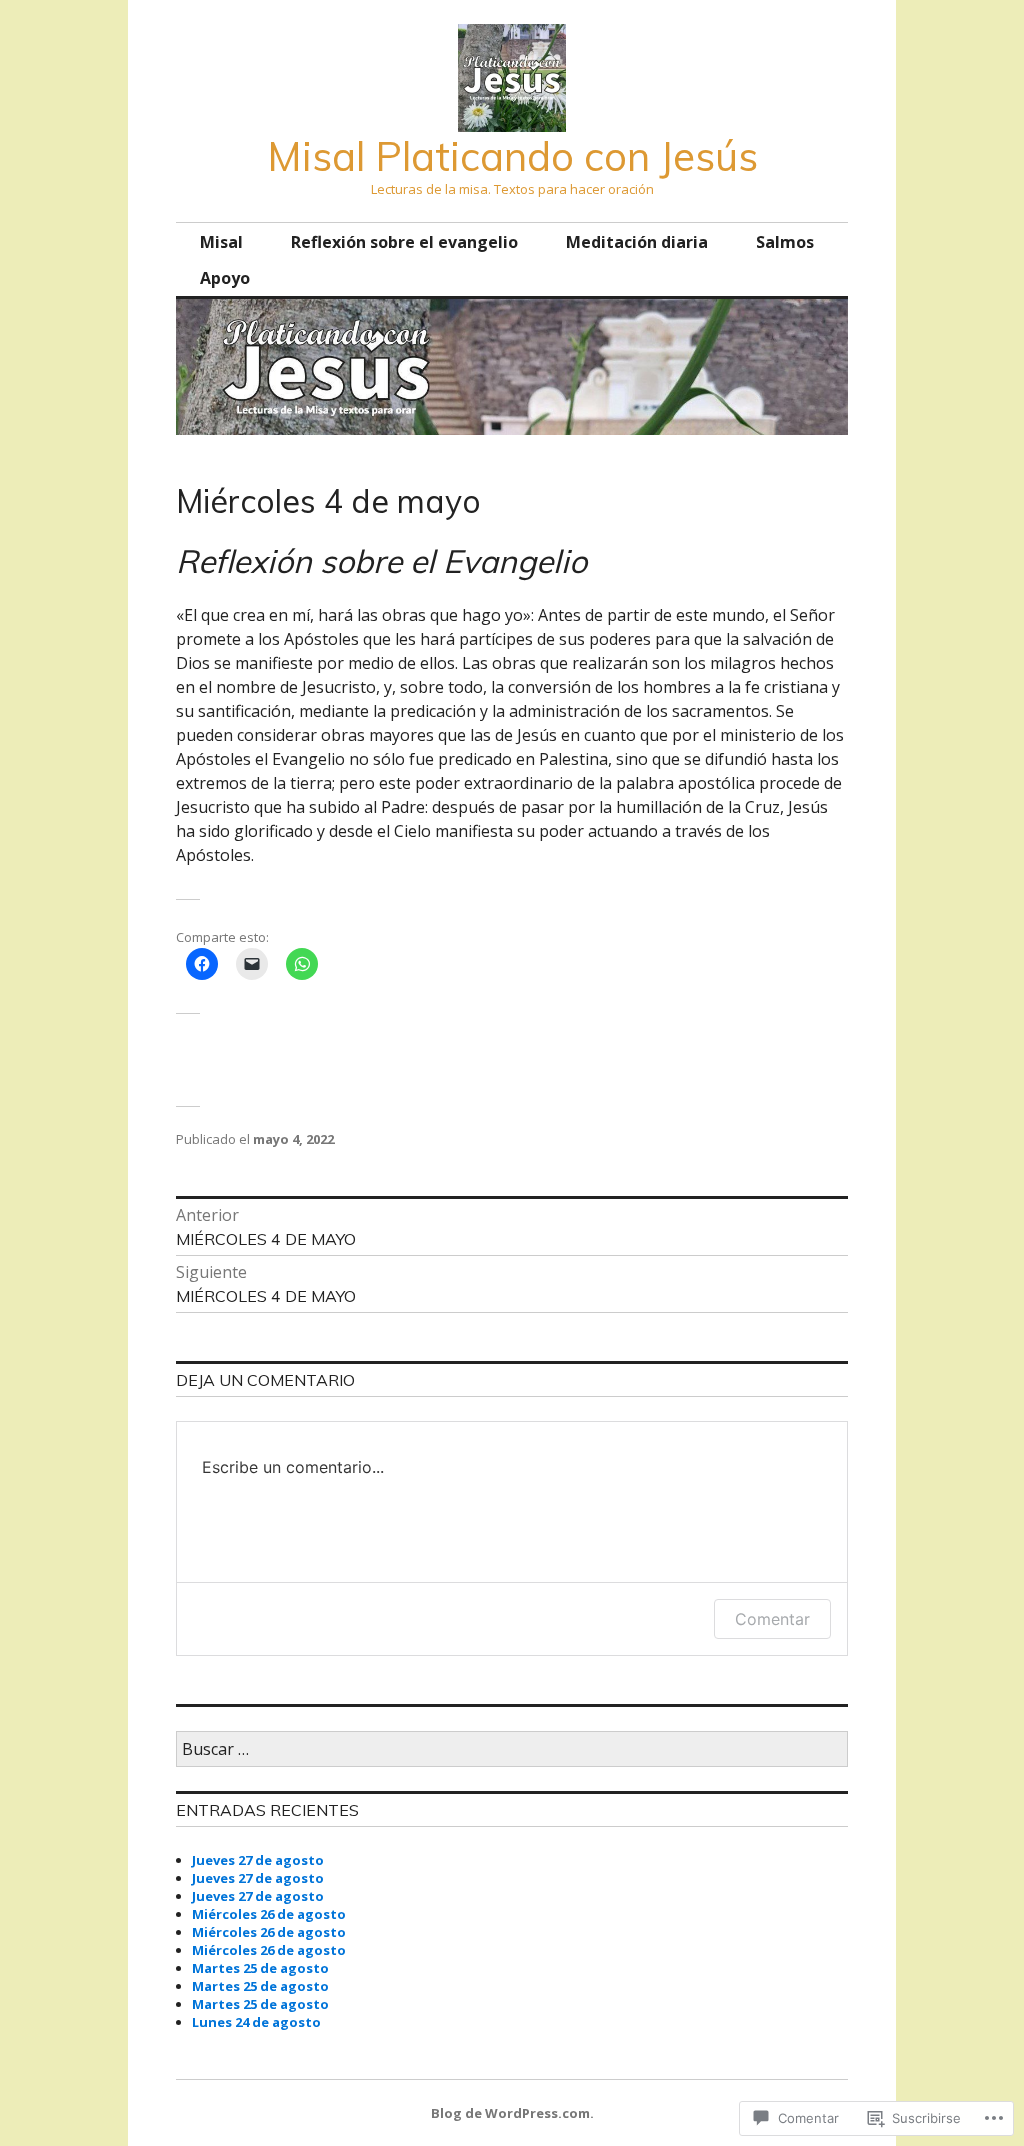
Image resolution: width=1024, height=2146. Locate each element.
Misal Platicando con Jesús (512, 156)
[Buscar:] (512, 1750)
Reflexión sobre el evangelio (404, 242)
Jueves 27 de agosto (258, 1860)
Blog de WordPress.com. (512, 2113)
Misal (221, 242)
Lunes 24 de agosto (256, 2022)
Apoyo (225, 278)
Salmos (785, 242)
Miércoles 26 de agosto (269, 1914)
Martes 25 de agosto (260, 1968)
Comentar (772, 1619)
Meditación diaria (637, 242)
